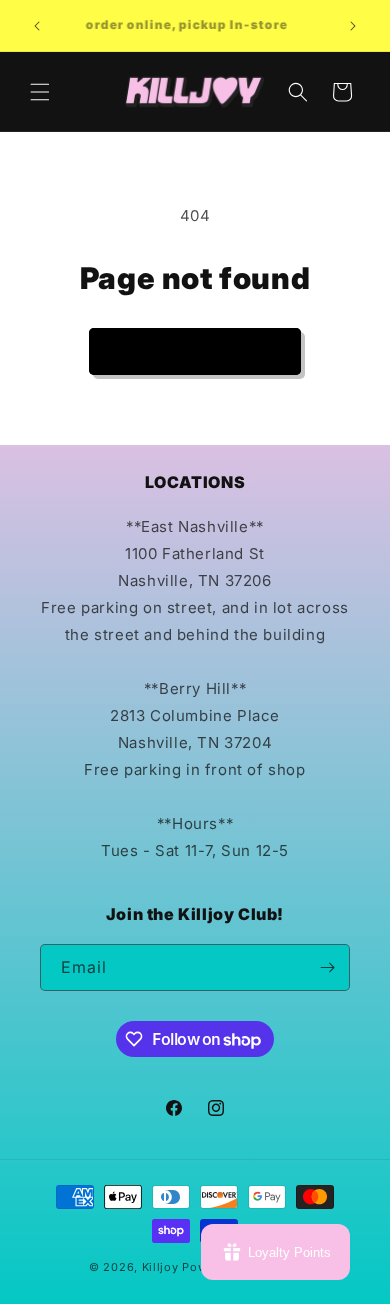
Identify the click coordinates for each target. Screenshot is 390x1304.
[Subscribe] (327, 967)
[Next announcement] (353, 26)
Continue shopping (195, 350)
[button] (40, 92)
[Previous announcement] (37, 26)
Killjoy (160, 1267)
